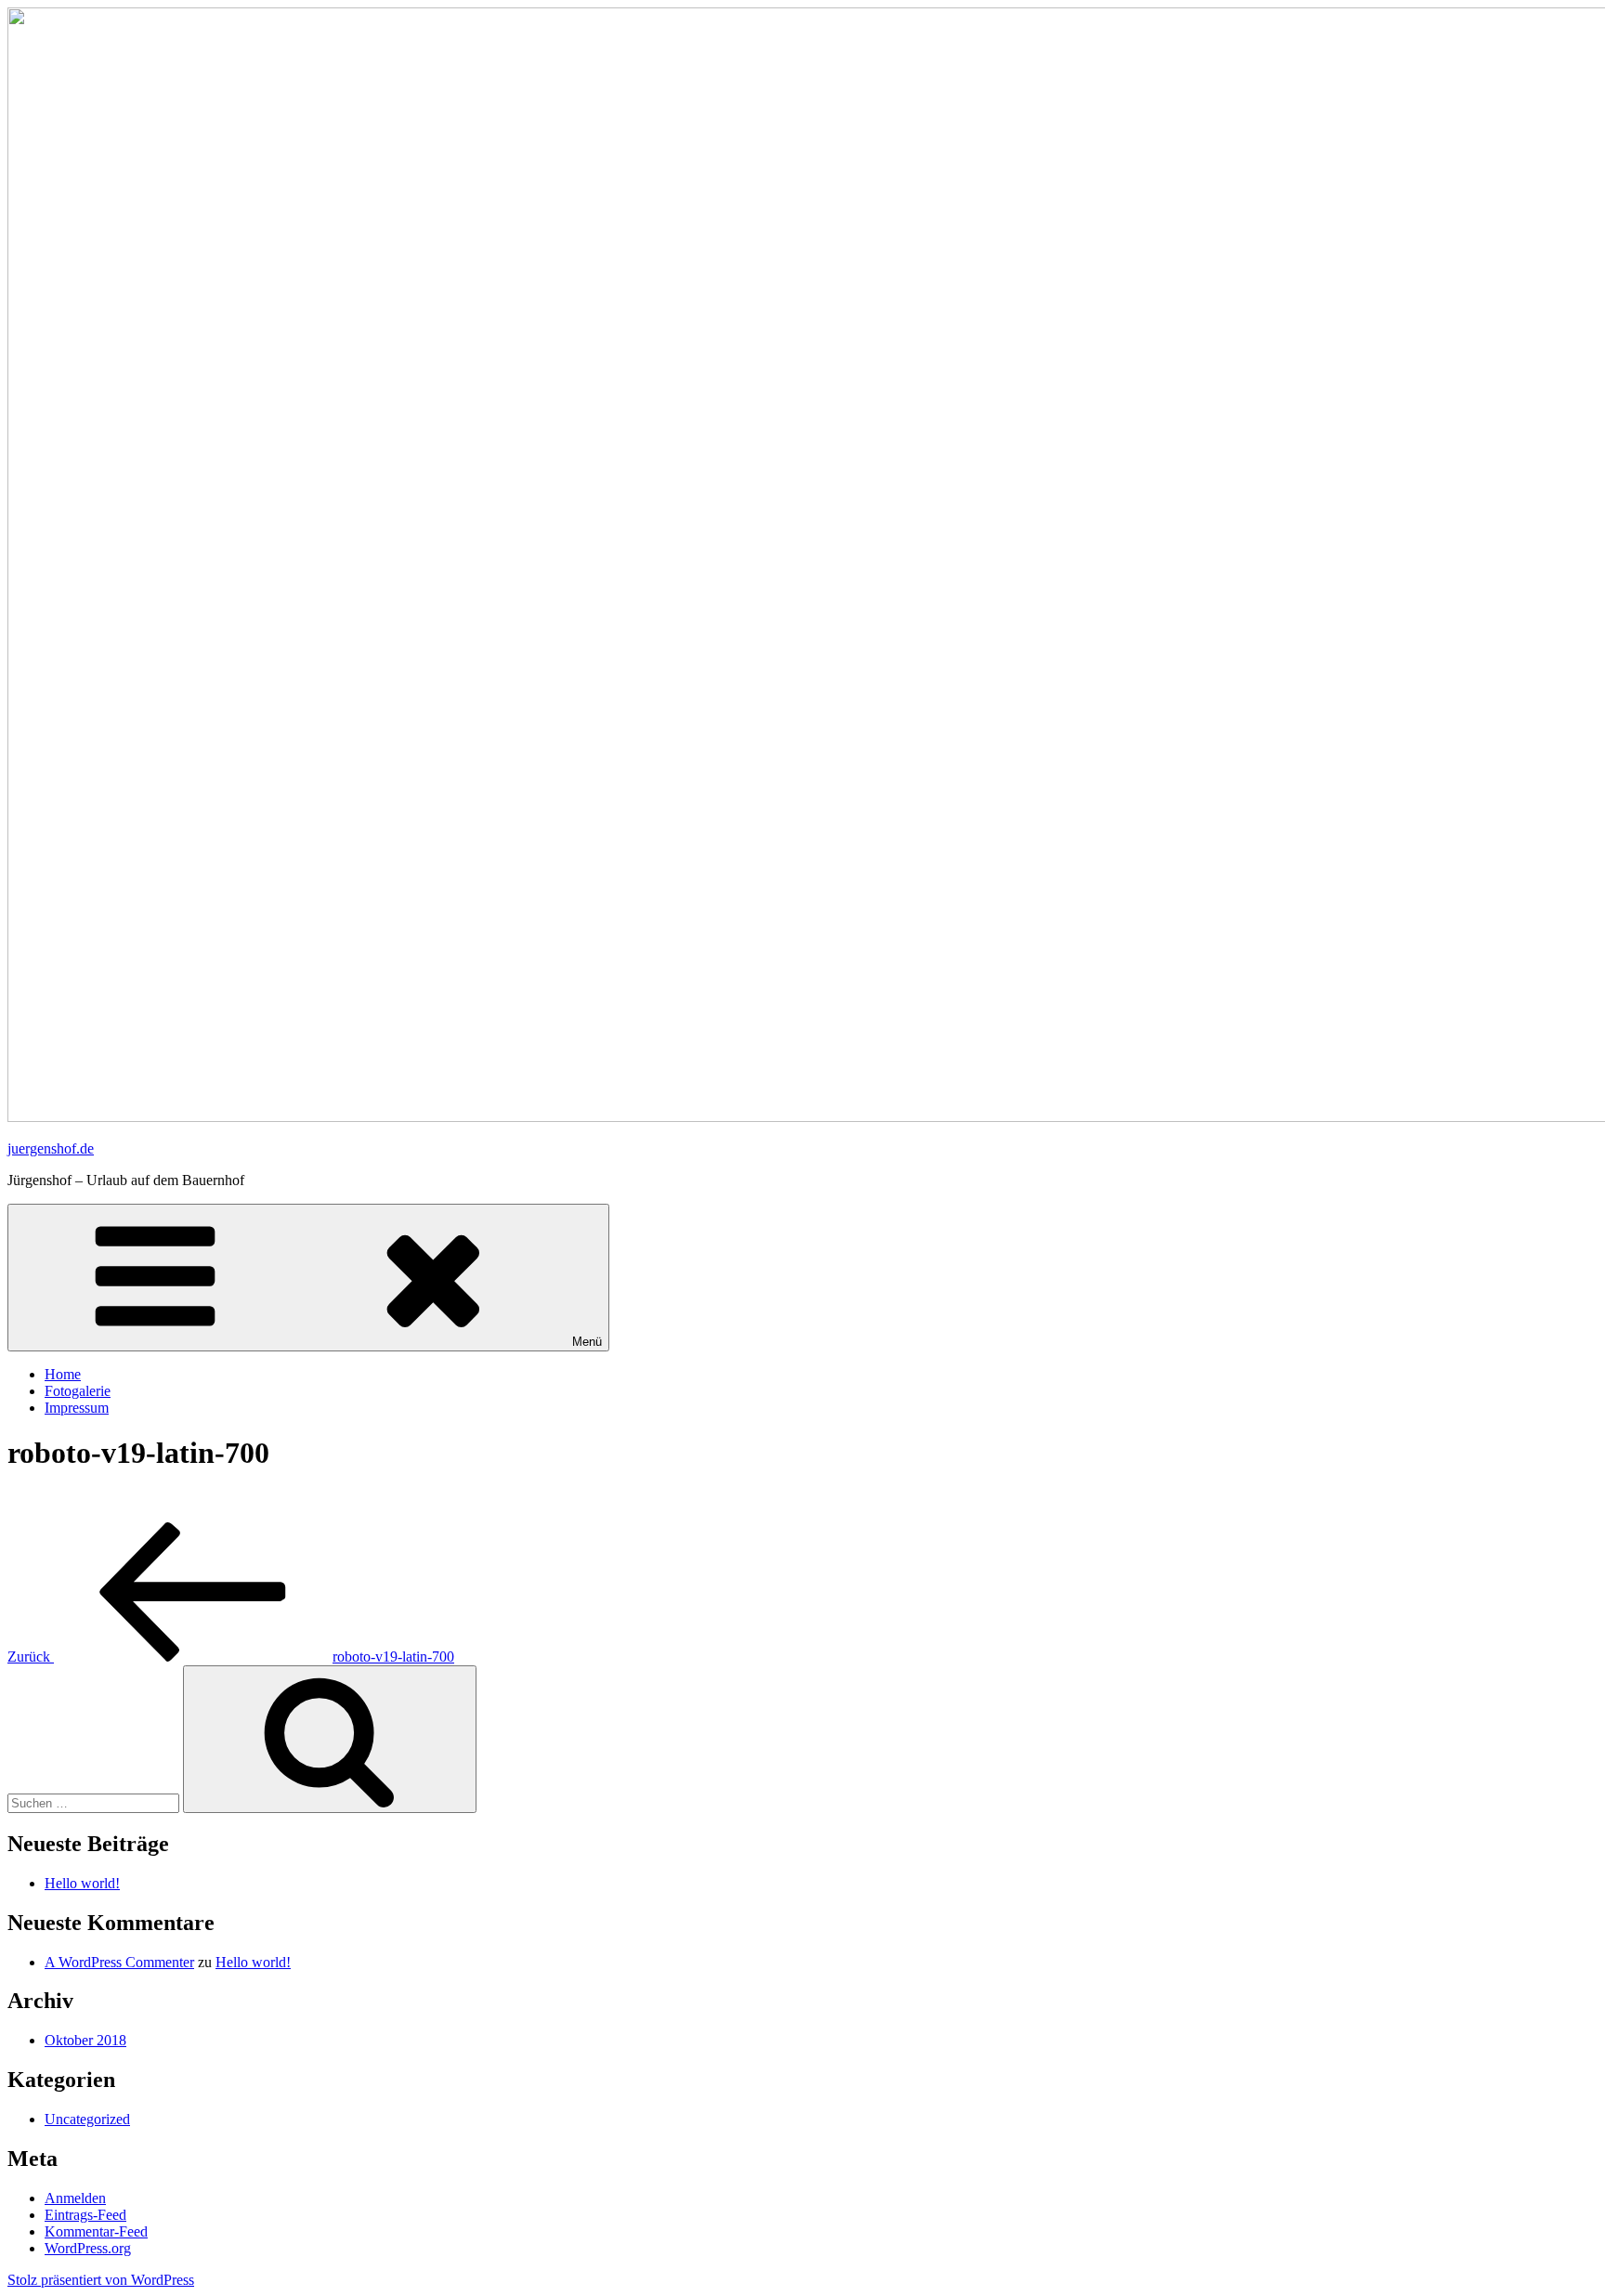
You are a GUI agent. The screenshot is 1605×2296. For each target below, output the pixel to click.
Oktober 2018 (85, 2040)
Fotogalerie (78, 1391)
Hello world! (82, 1883)
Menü (587, 1342)
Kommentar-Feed (96, 2231)
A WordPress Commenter (119, 1962)
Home (63, 1374)
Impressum (77, 1408)
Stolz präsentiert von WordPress (101, 2280)
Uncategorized (87, 2119)
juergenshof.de (51, 1148)
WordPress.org (88, 2248)
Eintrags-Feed (85, 2215)
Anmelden (75, 2198)
